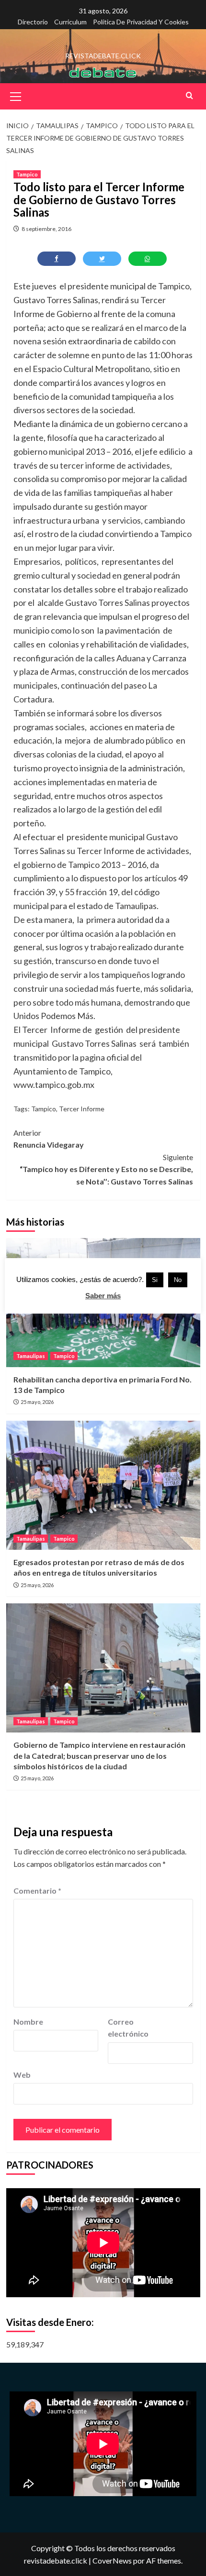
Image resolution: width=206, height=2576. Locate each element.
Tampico (27, 174)
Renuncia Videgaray (49, 1139)
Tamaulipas (31, 1356)
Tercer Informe (82, 1109)
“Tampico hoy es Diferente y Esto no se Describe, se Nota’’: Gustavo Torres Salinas (106, 1169)
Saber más (103, 1296)
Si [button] (155, 1280)
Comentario (37, 1891)
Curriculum (70, 22)
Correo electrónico (128, 2028)
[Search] (189, 95)
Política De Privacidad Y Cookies (141, 22)
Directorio (33, 22)
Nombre (28, 2022)
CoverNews (112, 2560)
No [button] (178, 1280)
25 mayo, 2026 (37, 1402)
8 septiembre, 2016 (46, 229)
